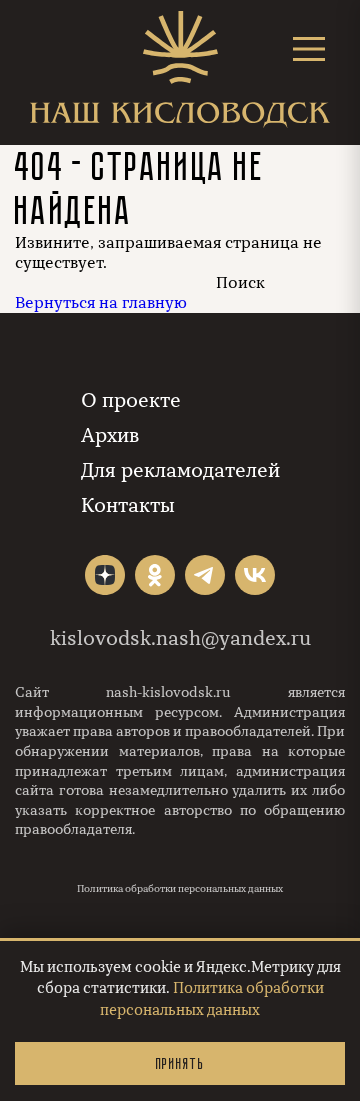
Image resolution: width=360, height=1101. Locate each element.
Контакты (128, 505)
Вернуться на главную (101, 303)
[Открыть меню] (309, 48)
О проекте (131, 400)
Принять (180, 1063)
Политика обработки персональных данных (180, 889)
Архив (110, 435)
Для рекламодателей (180, 470)
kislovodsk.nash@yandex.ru (180, 638)
